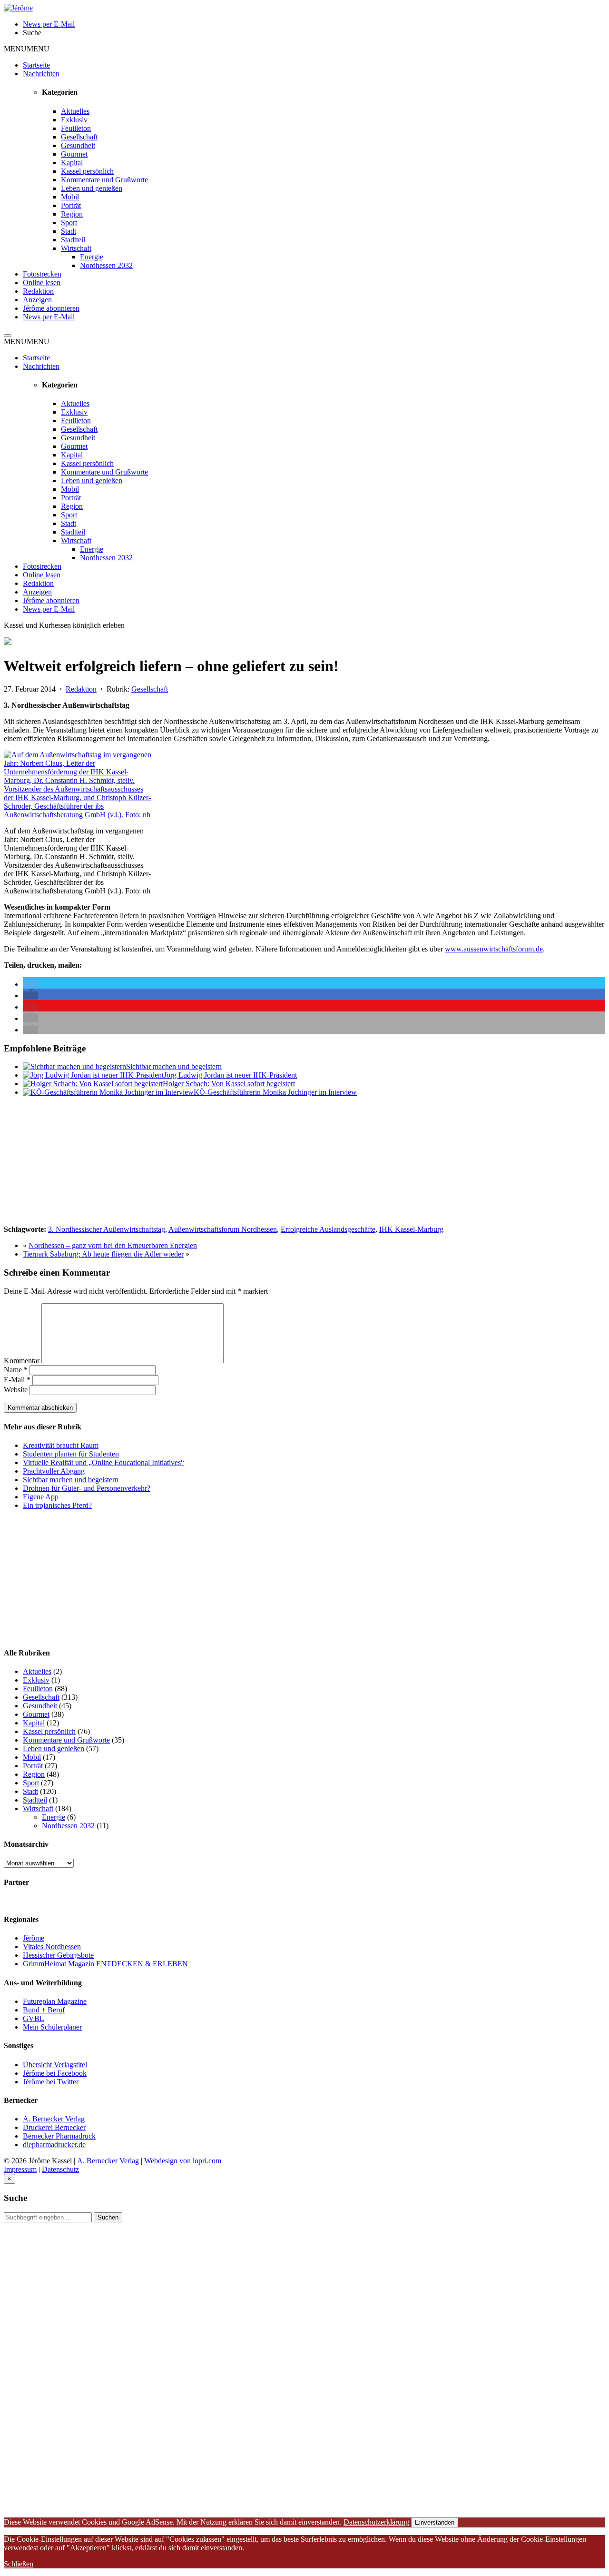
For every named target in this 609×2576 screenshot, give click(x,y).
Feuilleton (76, 128)
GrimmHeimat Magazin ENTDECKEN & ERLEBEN (105, 1964)
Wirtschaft (76, 248)
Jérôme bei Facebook (55, 2073)
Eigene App (41, 1497)
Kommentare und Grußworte (104, 180)
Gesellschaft (79, 137)
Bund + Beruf (44, 2010)
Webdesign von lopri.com (183, 2161)
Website (16, 1390)
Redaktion (38, 291)
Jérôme (34, 1938)
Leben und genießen (92, 188)
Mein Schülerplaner (52, 2027)
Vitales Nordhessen (52, 1947)
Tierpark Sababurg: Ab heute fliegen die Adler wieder (103, 1254)
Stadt (69, 231)
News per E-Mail (49, 317)
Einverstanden (435, 2522)
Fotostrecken (42, 274)
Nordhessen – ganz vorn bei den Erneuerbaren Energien (113, 1245)
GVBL (34, 2018)
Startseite (36, 65)
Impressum (20, 2169)
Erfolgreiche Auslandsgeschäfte (328, 1229)
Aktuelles (75, 111)
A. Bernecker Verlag (54, 2119)
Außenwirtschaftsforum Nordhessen (223, 1229)
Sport (69, 223)
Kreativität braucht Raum (61, 1445)
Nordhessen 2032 (106, 265)
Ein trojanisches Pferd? (57, 1505)
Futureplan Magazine (55, 2001)
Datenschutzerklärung (376, 2522)
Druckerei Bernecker (54, 2127)
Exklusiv (74, 120)
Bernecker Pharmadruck (59, 2136)
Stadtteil (73, 240)
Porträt (71, 205)
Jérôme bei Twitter (51, 2082)
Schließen (19, 2564)
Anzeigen (37, 300)
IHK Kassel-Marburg (411, 1229)
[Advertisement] (75, 1164)
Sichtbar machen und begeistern (174, 1066)
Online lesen (42, 282)
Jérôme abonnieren (51, 308)
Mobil (70, 197)
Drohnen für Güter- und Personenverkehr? (87, 1488)
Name (16, 1370)
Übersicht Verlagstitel (55, 2065)
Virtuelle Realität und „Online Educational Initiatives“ (103, 1462)
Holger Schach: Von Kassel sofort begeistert (229, 1084)
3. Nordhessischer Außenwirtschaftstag (107, 1229)
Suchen (108, 2217)
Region (72, 214)
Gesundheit (78, 145)
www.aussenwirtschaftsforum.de (494, 949)
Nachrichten (41, 74)
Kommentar (22, 1361)
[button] (27, 49)
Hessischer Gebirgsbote (58, 1955)
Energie (92, 257)
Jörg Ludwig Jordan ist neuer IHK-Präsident (230, 1075)
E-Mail (17, 1380)
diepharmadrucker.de (54, 2145)
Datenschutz (60, 2169)
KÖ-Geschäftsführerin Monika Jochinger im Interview (275, 1092)
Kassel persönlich (87, 171)
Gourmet (74, 154)
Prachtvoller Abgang (54, 1471)
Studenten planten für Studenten (71, 1454)
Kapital (72, 163)
